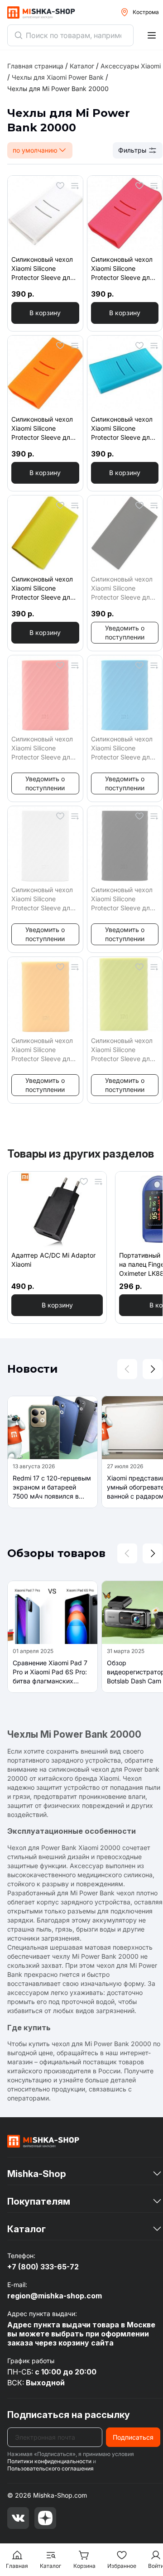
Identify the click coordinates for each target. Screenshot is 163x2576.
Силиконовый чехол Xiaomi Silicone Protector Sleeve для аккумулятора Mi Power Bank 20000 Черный (122, 899)
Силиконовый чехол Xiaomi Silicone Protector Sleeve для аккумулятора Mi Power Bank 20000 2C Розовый (122, 269)
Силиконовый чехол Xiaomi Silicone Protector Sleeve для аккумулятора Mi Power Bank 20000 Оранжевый (43, 1050)
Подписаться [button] (133, 2437)
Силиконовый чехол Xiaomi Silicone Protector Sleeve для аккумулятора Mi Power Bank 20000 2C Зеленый (43, 589)
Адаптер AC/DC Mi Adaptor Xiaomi (53, 1260)
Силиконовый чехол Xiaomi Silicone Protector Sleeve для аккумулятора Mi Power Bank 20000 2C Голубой (122, 429)
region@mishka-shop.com (55, 2296)
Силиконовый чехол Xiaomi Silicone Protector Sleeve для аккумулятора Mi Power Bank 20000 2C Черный (122, 589)
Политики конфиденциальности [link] (49, 2461)
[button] (45, 313)
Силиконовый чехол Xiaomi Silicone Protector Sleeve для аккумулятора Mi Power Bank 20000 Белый (43, 899)
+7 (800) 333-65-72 (43, 2267)
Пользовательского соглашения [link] (50, 2468)
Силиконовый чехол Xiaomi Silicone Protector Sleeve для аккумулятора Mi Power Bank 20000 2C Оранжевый (43, 429)
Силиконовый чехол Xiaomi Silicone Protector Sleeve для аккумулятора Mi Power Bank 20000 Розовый (43, 748)
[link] (58, 89)
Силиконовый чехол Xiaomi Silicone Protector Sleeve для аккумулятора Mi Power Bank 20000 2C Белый (43, 269)
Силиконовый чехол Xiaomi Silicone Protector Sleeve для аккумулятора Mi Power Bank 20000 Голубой (122, 748)
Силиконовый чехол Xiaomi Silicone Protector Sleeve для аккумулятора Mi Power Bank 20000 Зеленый (122, 1050)
